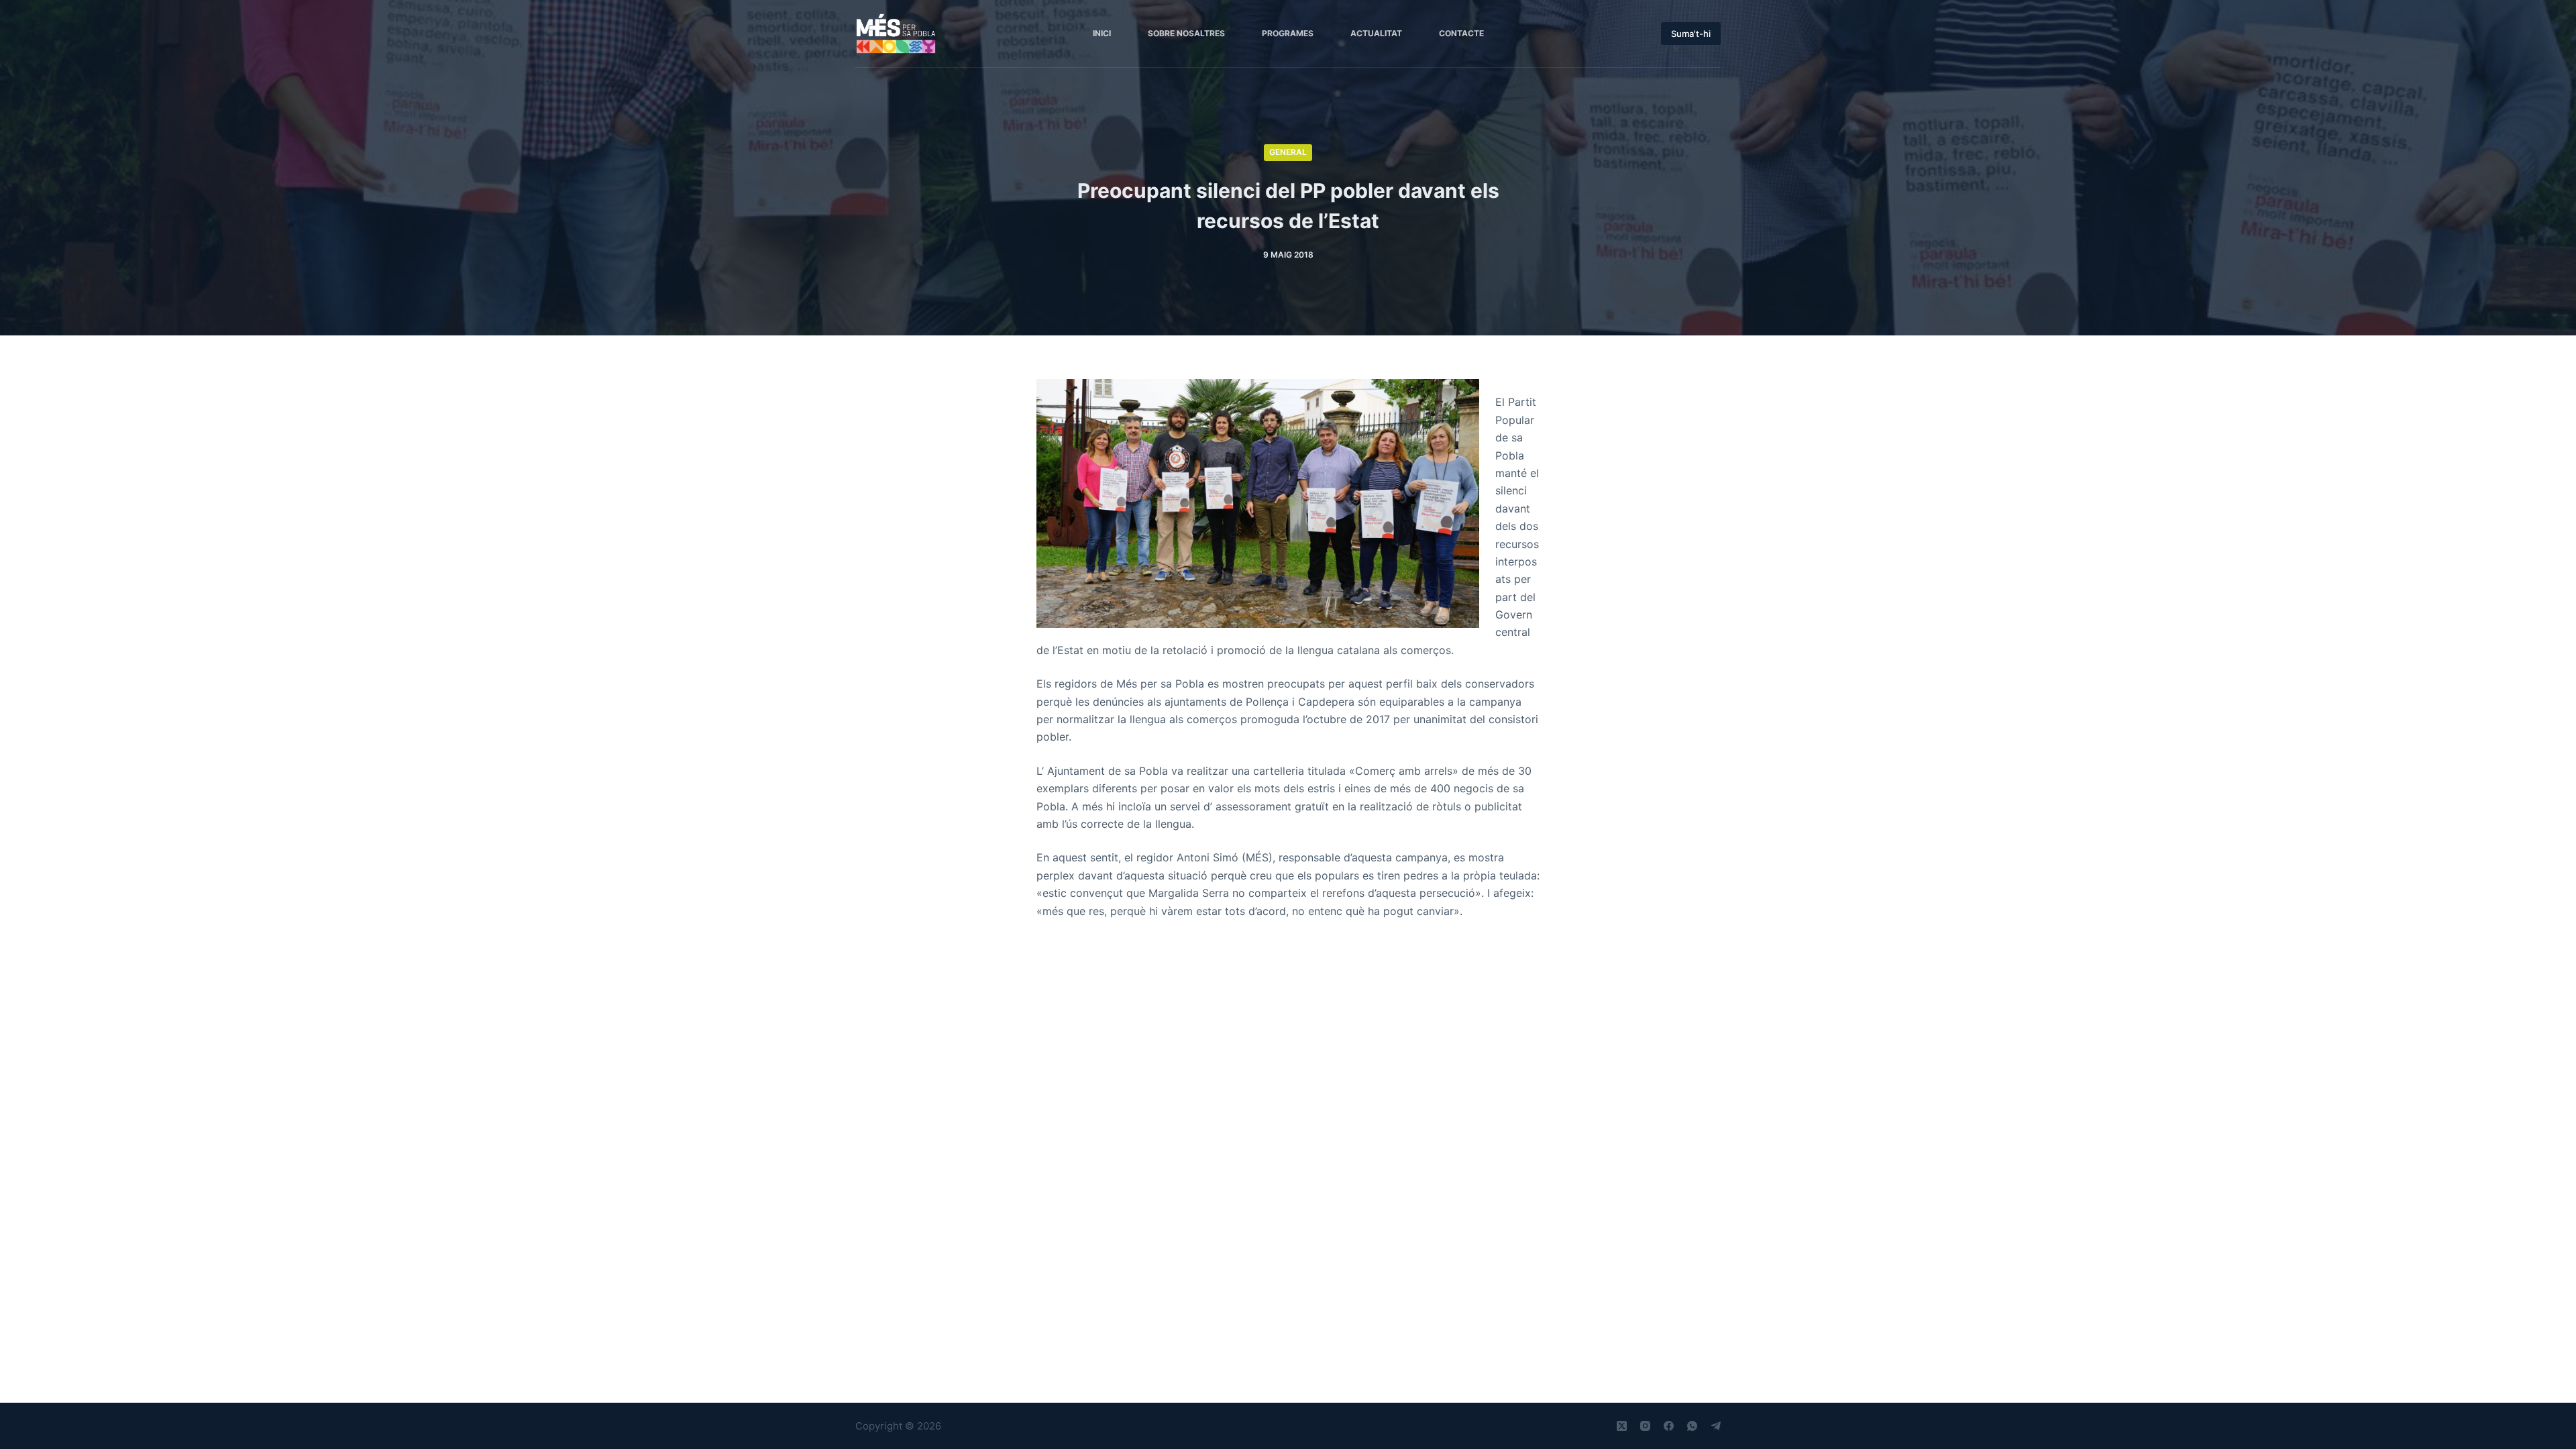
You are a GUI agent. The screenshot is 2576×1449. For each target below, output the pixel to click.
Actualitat (1376, 33)
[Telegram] (1716, 1426)
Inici (1102, 33)
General (1288, 152)
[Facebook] (1669, 1426)
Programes (1288, 33)
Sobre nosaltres (1186, 33)
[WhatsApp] (1692, 1426)
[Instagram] (1645, 1426)
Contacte (1461, 33)
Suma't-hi (1691, 34)
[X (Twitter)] (1622, 1426)
